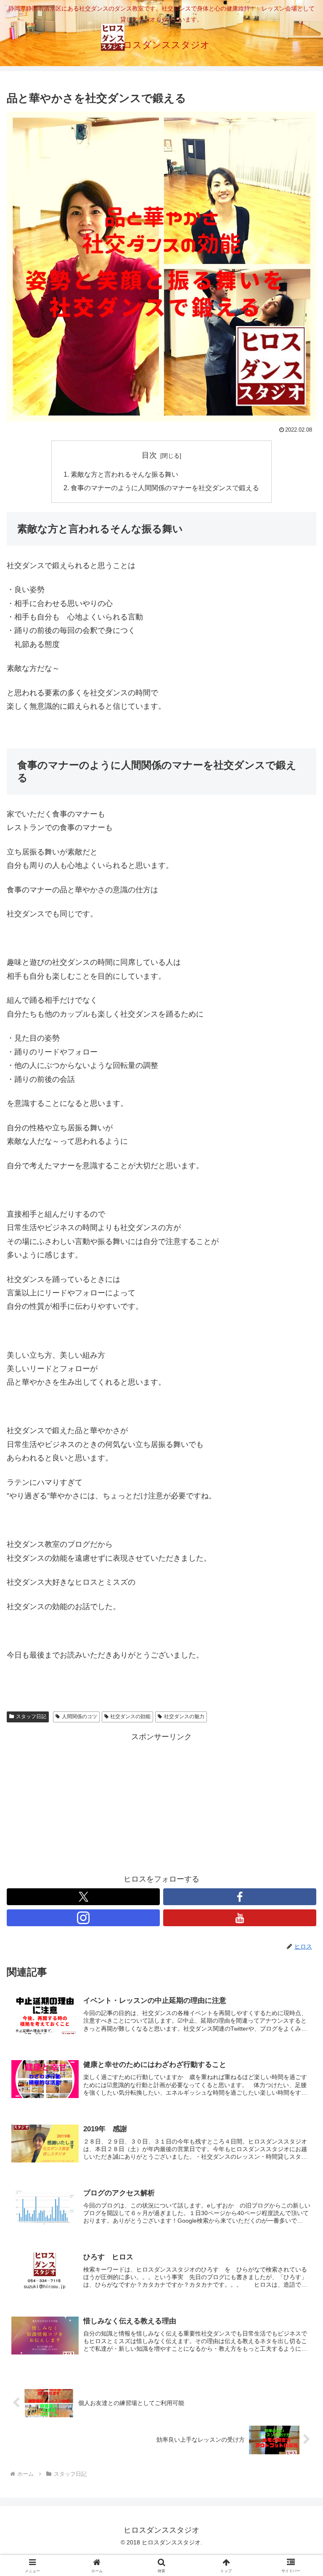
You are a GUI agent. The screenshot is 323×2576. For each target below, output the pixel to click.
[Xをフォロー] (83, 1897)
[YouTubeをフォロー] (240, 1918)
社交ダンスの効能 (130, 1716)
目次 (149, 455)
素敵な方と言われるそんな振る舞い (124, 474)
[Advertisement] (161, 1803)
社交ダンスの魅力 (184, 1716)
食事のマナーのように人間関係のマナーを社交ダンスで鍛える (165, 488)
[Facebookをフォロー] (240, 1897)
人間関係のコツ (79, 1716)
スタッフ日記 (31, 1716)
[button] (298, 1653)
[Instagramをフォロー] (83, 1918)
